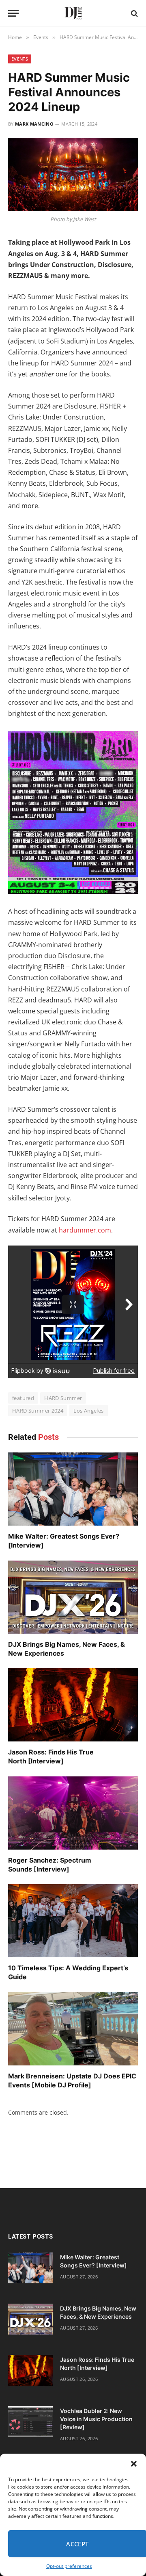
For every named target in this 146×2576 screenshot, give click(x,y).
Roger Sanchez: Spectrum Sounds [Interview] (50, 1865)
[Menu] (13, 13)
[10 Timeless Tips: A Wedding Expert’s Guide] (73, 1921)
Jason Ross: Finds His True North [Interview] (51, 1756)
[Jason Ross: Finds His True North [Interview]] (73, 1705)
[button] (134, 2464)
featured (23, 1398)
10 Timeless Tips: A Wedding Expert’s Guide (68, 1972)
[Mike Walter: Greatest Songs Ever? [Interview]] (73, 1489)
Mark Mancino (34, 124)
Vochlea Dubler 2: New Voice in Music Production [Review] (96, 2419)
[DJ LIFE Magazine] (73, 13)
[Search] (134, 13)
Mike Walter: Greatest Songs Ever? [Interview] (64, 1541)
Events (20, 59)
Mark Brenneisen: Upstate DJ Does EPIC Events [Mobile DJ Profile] (72, 2080)
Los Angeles (88, 1411)
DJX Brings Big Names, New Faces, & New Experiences (67, 1649)
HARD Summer (63, 1398)
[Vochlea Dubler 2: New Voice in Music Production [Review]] (30, 2422)
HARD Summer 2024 (38, 1411)
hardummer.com (85, 1230)
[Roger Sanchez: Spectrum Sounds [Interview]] (73, 1813)
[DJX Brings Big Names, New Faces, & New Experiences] (73, 1597)
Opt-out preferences (69, 2566)
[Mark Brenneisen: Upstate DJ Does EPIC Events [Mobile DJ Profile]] (73, 2029)
